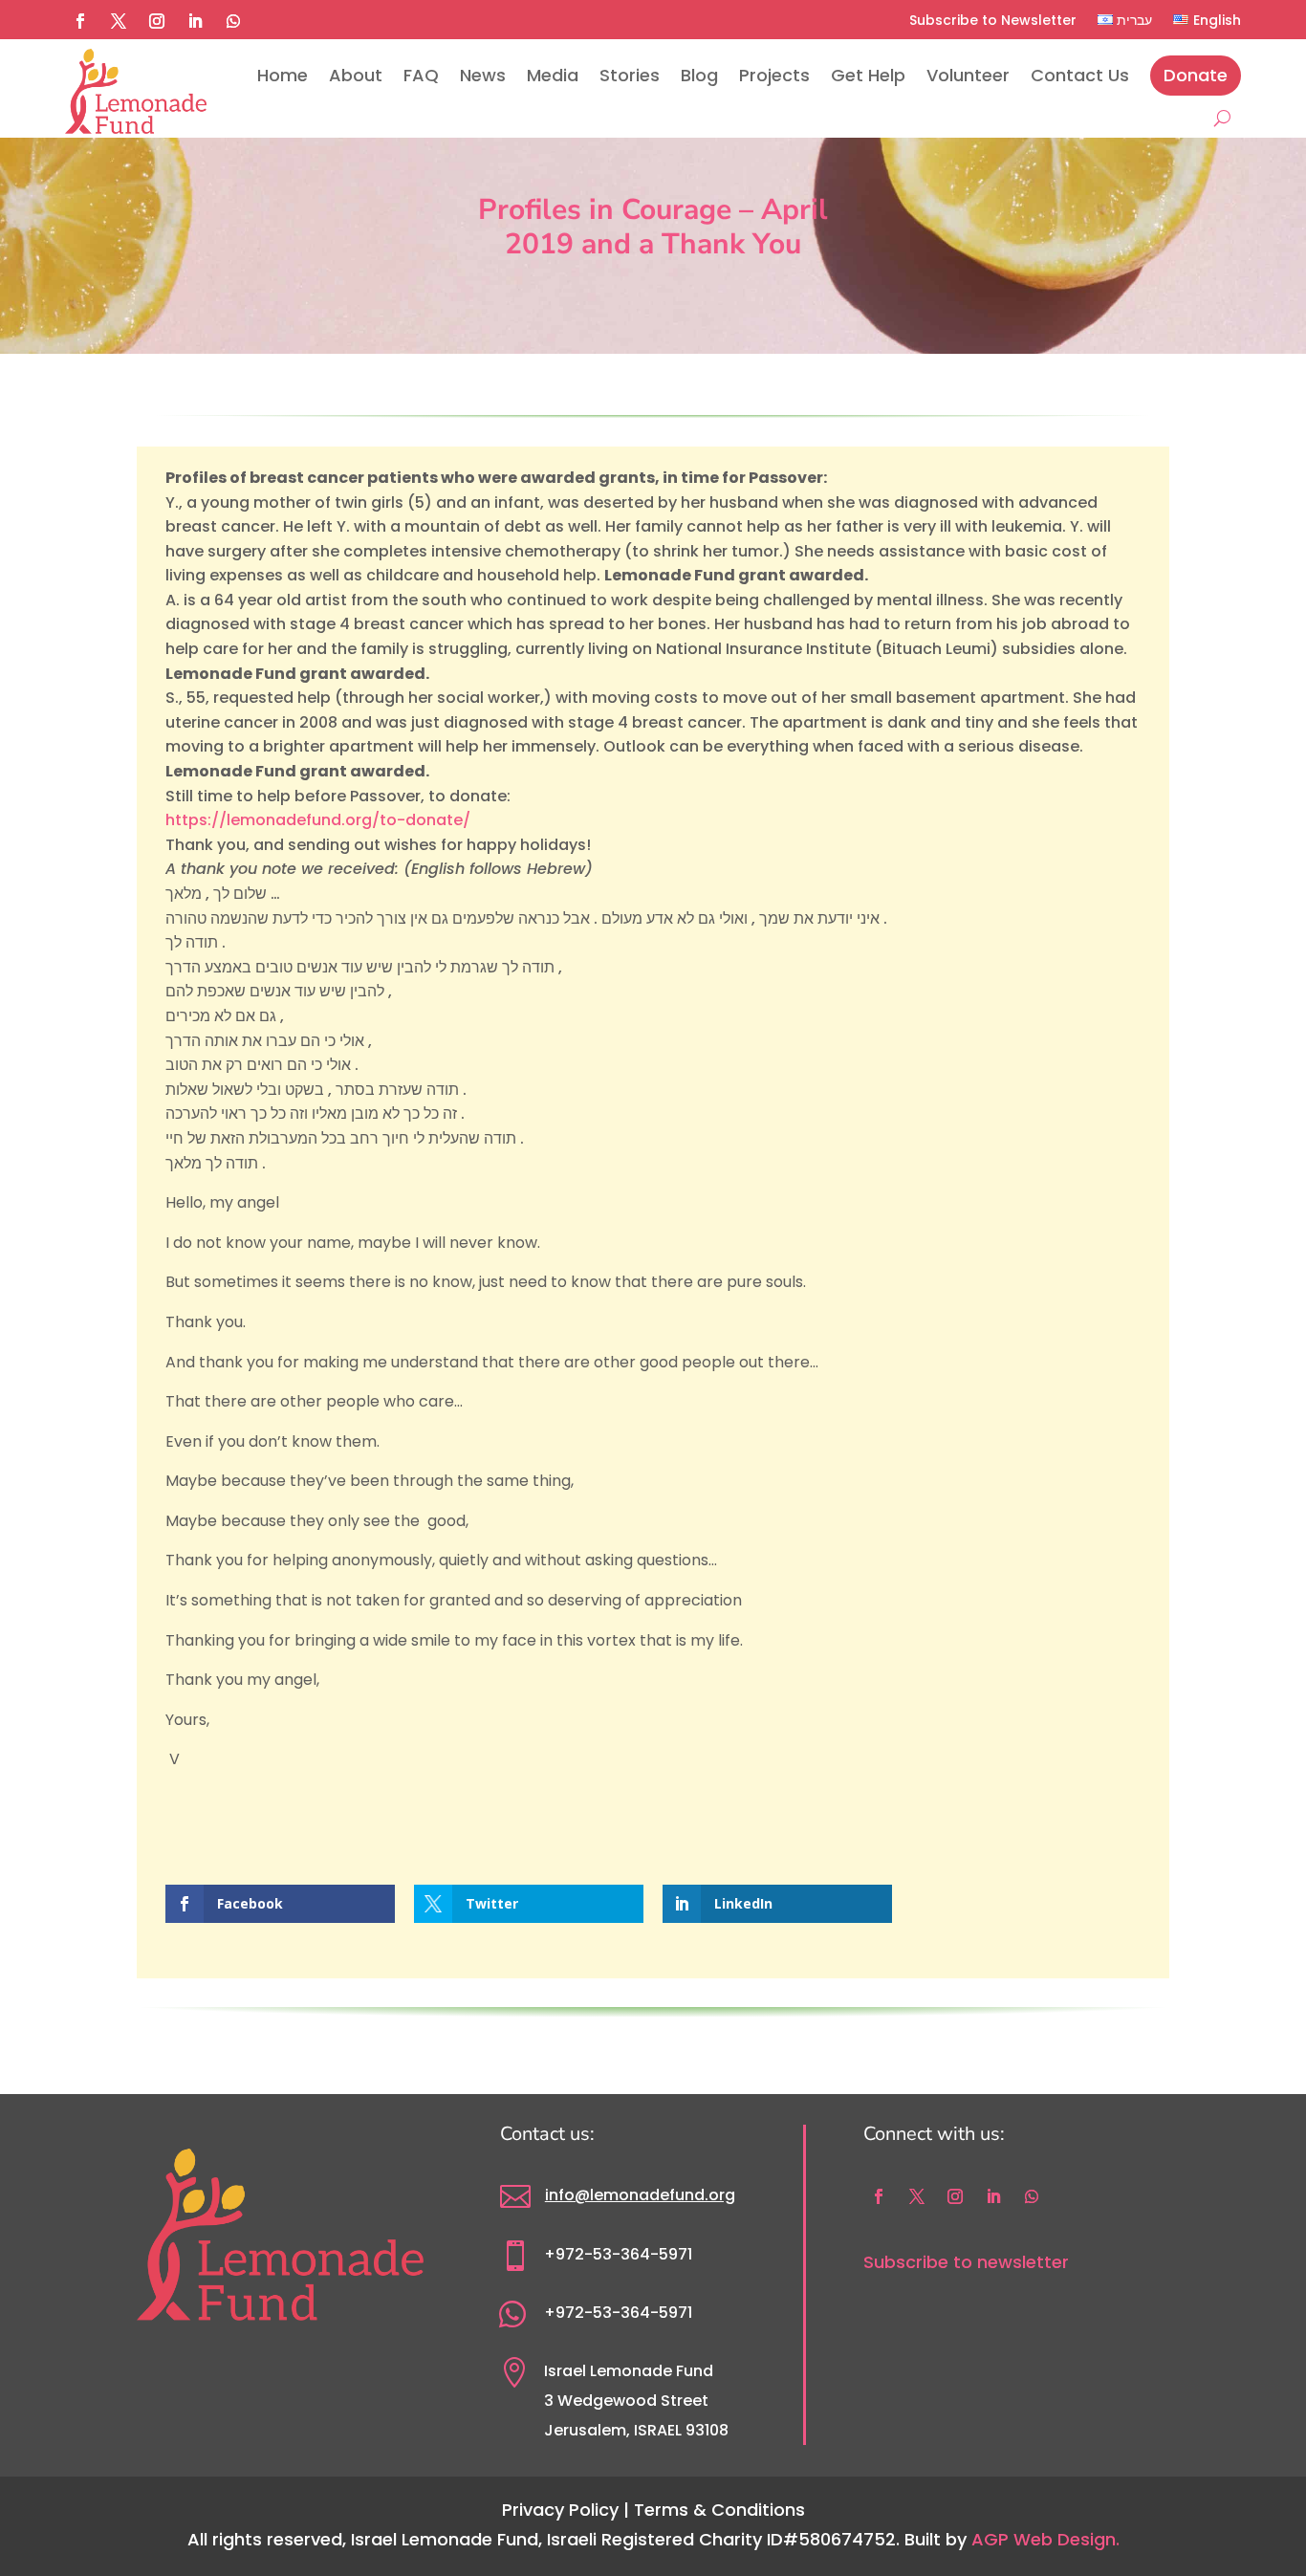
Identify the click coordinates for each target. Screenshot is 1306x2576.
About (356, 75)
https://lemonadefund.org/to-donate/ (318, 820)
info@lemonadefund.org (640, 2195)
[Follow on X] (119, 21)
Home (283, 75)
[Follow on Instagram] (157, 21)
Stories (630, 75)
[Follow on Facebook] (80, 21)
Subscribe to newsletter (966, 2262)
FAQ (421, 75)
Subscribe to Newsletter (993, 20)
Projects (774, 75)
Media (553, 75)
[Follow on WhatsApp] (233, 21)
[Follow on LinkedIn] (195, 21)
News (483, 75)
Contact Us (1080, 75)
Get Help (868, 75)
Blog (699, 75)
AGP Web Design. (1045, 2539)
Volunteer (968, 75)
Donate (1196, 75)
